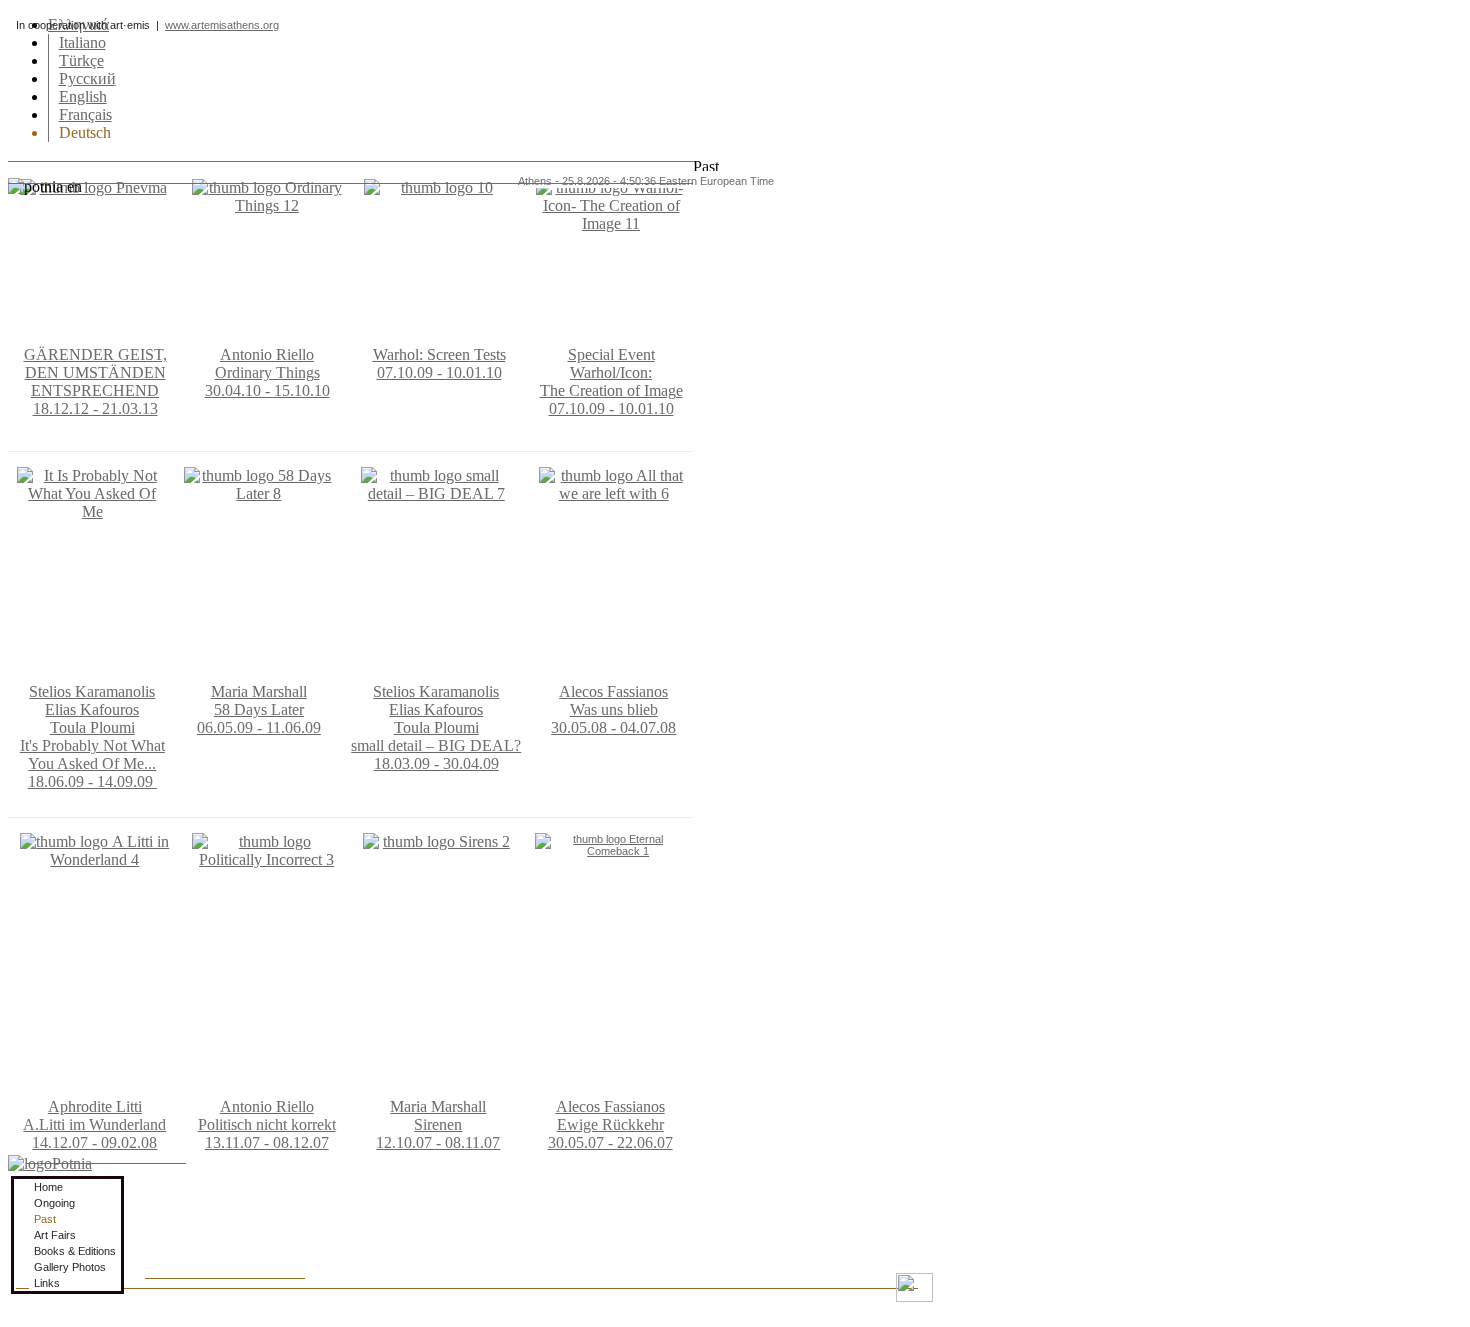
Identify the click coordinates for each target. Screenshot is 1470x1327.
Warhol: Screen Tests (439, 354)
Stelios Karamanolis (92, 691)
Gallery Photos (70, 1267)
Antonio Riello (267, 354)
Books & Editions (75, 1251)
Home (48, 1187)
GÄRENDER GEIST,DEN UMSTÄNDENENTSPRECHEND (95, 372)
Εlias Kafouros (92, 709)
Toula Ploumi (92, 727)
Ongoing (54, 1203)
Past (45, 1219)
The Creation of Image (611, 390)
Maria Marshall (259, 691)
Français (85, 114)
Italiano (82, 42)
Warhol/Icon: (611, 372)
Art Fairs (55, 1235)
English (83, 96)
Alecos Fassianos (613, 691)
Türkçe (81, 60)
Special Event (611, 354)
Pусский (87, 78)
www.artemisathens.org (222, 25)
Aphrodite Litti (95, 1106)
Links (47, 1283)
